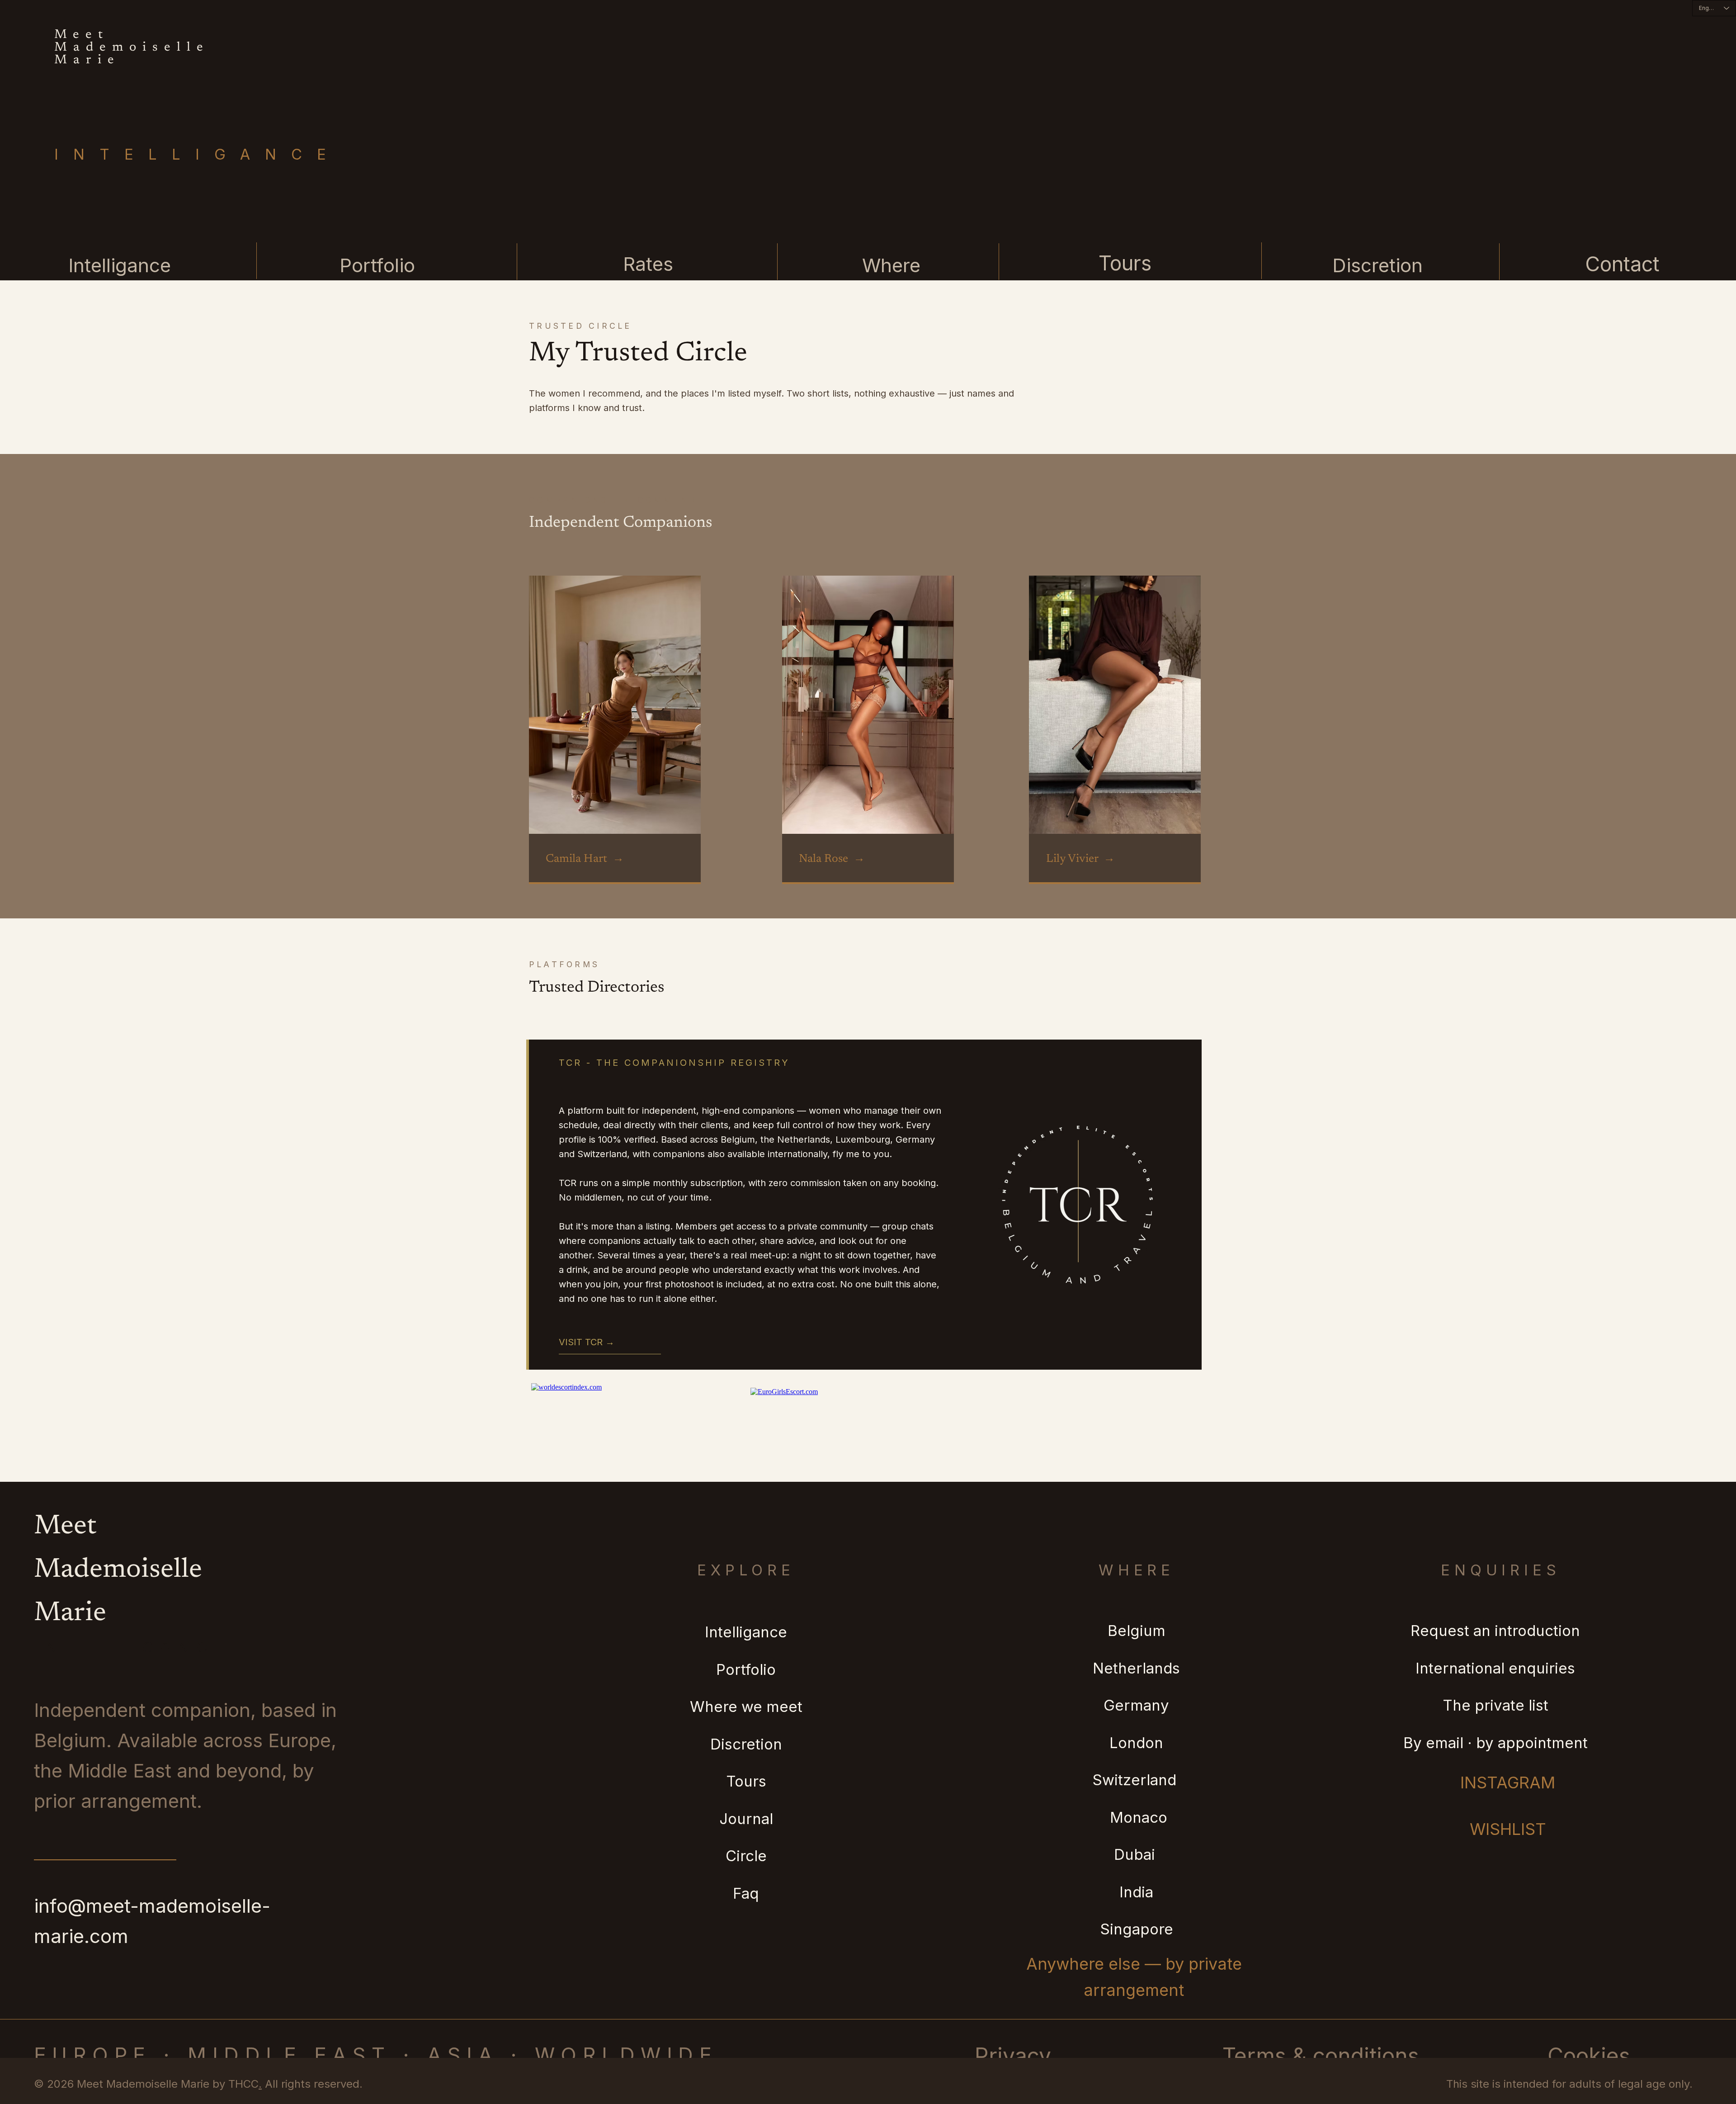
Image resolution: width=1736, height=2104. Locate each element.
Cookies (1589, 2056)
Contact (1622, 264)
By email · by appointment (1495, 1743)
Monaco (1137, 1817)
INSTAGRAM (1508, 1782)
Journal (746, 1819)
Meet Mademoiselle (132, 41)
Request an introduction (1495, 1631)
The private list (1495, 1705)
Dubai (1137, 1854)
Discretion (1377, 265)
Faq (746, 1893)
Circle (746, 1856)
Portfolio (377, 265)
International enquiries (1495, 1668)
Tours (1125, 263)
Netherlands (1136, 1668)
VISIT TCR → (587, 1342)
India (1136, 1892)
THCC (243, 2084)
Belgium (1137, 1631)
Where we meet (746, 1707)
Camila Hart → (585, 859)
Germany (1136, 1705)
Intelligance (120, 265)
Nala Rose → (832, 859)
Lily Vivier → (1080, 859)
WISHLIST (1508, 1829)
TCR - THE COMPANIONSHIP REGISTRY (674, 1063)
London (1136, 1743)
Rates (648, 264)
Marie (87, 60)
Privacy (1013, 2056)
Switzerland (1136, 1780)
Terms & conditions (1321, 2056)
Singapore (1137, 1929)
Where (891, 265)
